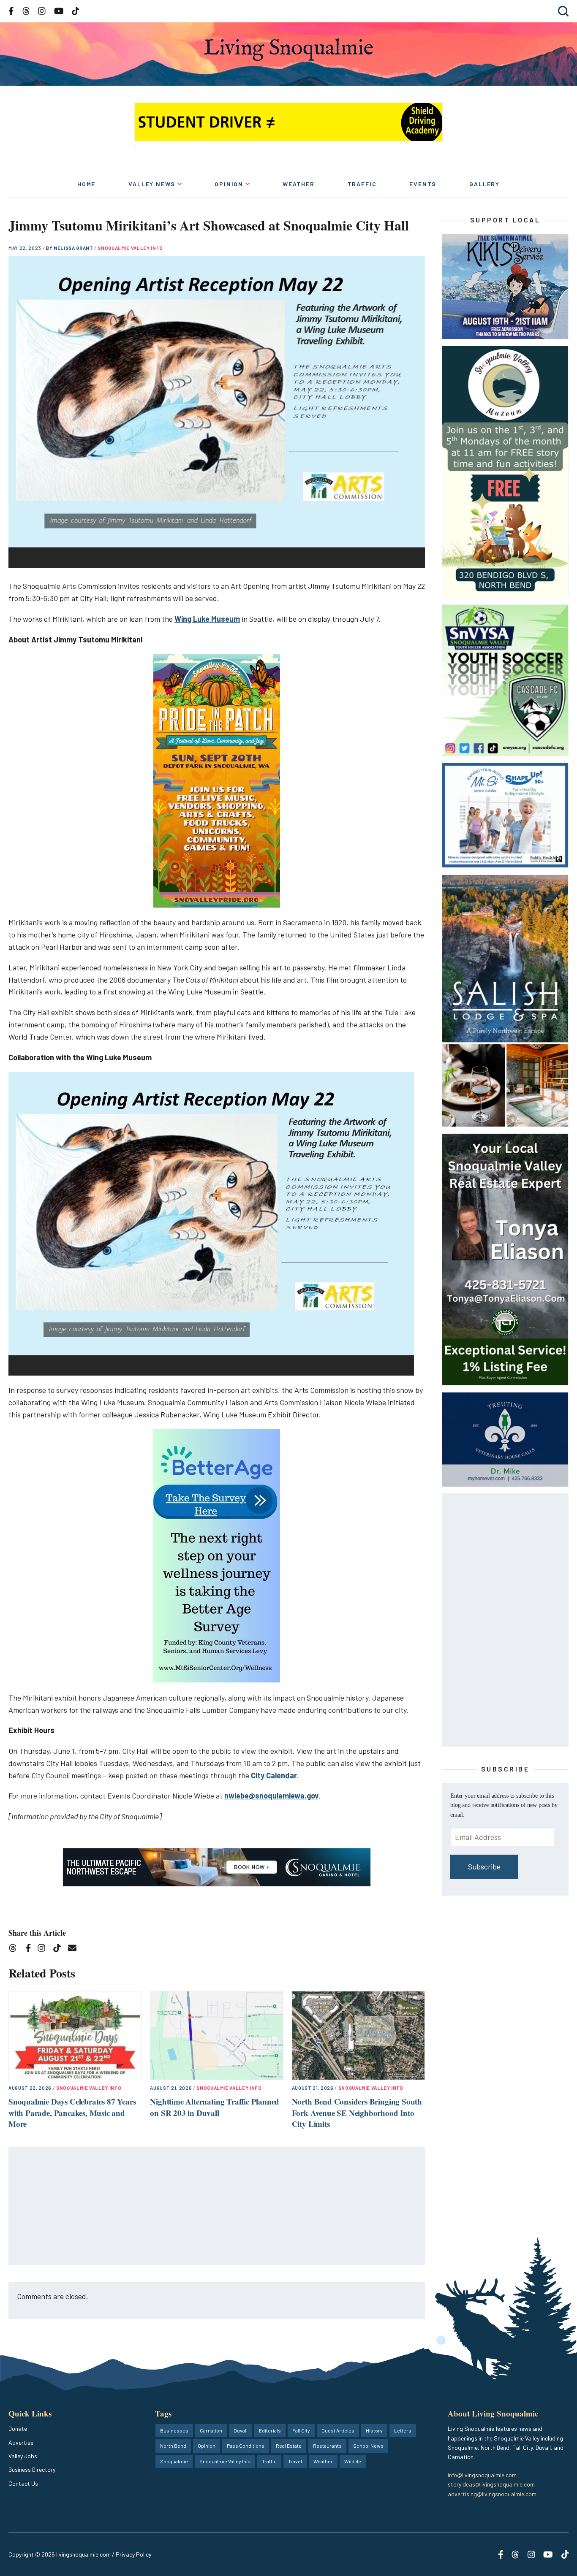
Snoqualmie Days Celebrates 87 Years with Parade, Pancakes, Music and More (72, 2113)
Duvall (241, 2430)
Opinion (229, 184)
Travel (295, 2461)
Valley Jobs (23, 2456)
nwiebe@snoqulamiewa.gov (271, 1796)
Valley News (152, 184)
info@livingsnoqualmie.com (482, 2475)
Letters (403, 2430)
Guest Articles (338, 2430)
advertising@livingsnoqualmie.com (492, 2494)
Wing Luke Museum (207, 619)
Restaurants (327, 2446)
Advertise (21, 2442)
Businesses (174, 2430)
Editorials (270, 2430)
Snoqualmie (174, 2461)
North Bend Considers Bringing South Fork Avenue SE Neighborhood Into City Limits (357, 2113)
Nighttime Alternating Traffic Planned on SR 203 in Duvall (215, 2107)
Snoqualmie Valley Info (130, 248)
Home (86, 184)
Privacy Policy (133, 2554)
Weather (299, 184)
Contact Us (23, 2483)
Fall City (301, 2430)
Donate (18, 2428)
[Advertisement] (217, 2206)
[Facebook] (30, 1949)
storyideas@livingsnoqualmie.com (491, 2484)
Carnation (211, 2430)
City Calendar (274, 1775)
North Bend (173, 2446)
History (374, 2430)
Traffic (362, 184)
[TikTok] (60, 1949)
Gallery (484, 184)
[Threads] (15, 1949)
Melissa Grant (74, 248)
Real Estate (289, 2446)
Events (423, 184)
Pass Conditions (246, 2446)
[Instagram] (44, 1949)
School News (368, 2446)
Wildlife (353, 2461)
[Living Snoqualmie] (288, 50)
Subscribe (484, 1866)
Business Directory (32, 2469)
